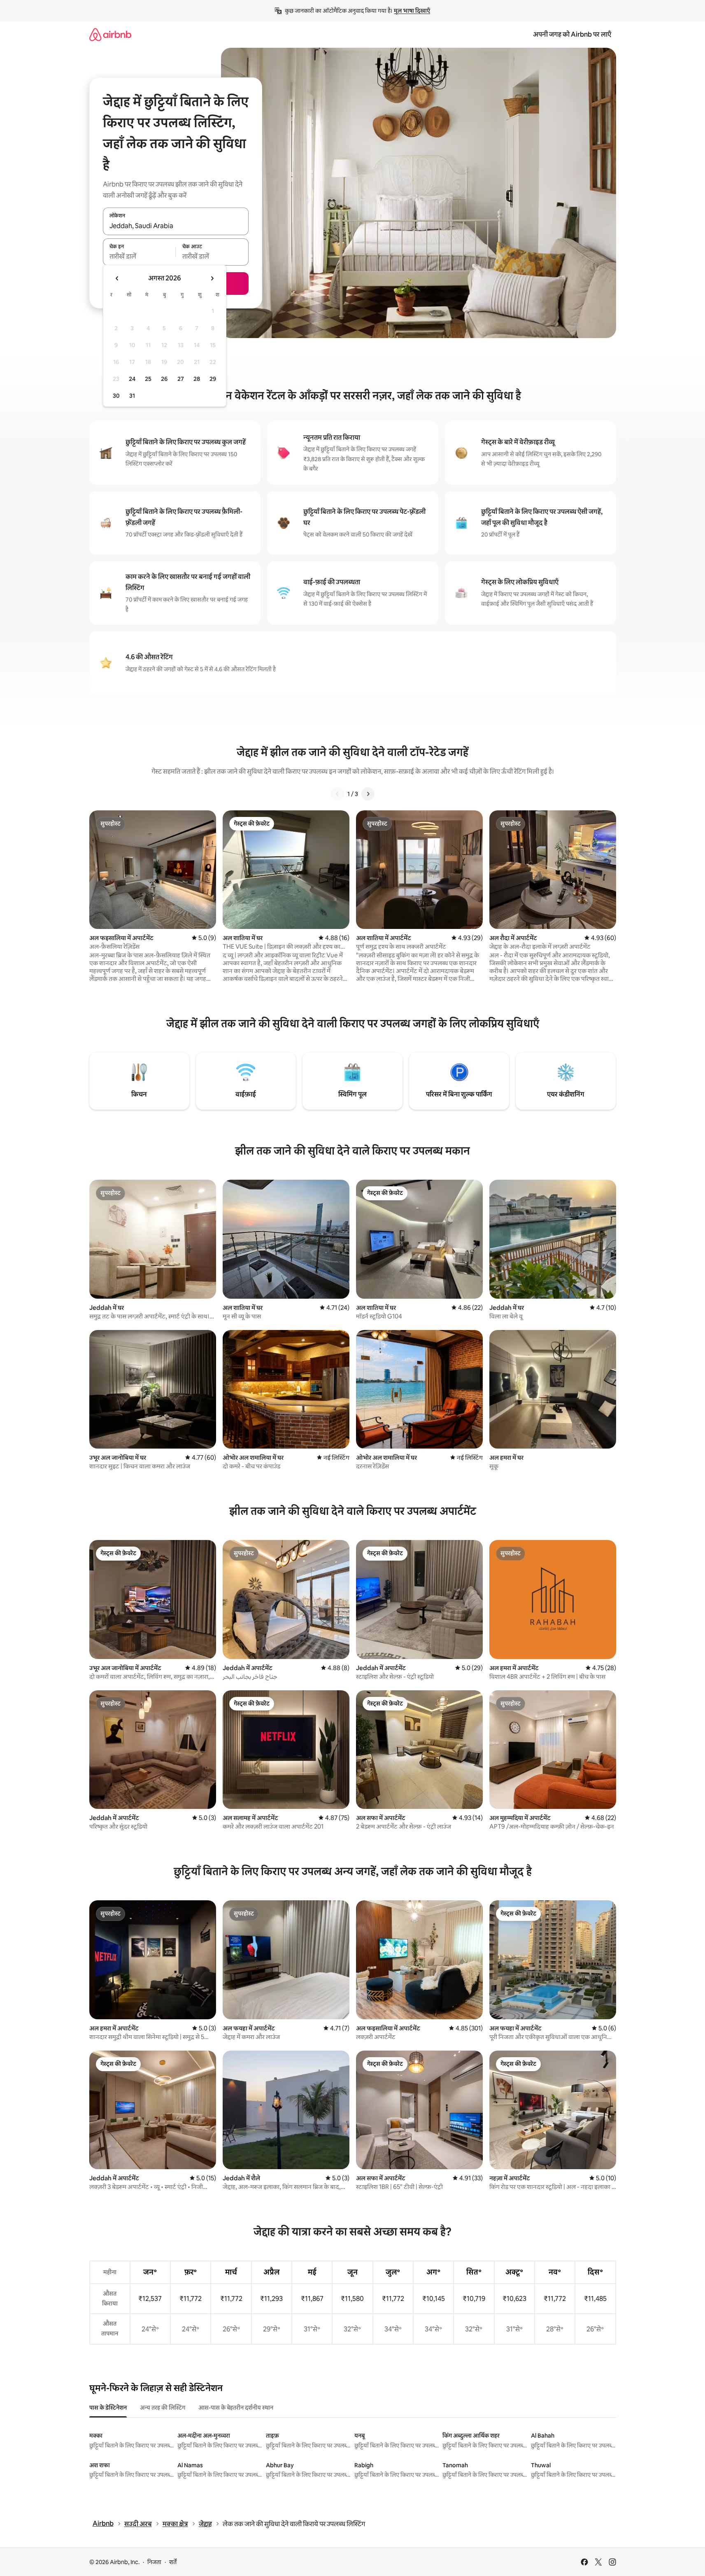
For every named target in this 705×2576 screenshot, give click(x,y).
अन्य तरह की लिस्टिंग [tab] (163, 2408)
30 (116, 396)
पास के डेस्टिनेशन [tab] (108, 2408)
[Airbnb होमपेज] (110, 34)
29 (213, 379)
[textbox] (139, 257)
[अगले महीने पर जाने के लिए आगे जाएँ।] (212, 278)
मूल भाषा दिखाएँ (412, 11)
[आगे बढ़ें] (368, 794)
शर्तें (173, 2562)
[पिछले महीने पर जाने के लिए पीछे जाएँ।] (117, 278)
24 (132, 379)
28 (197, 379)
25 (148, 379)
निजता (154, 2562)
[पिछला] (337, 794)
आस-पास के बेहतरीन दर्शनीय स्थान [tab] (236, 2408)
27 (181, 379)
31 (132, 396)
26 (164, 379)
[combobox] (176, 226)
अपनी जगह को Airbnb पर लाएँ (572, 34)
